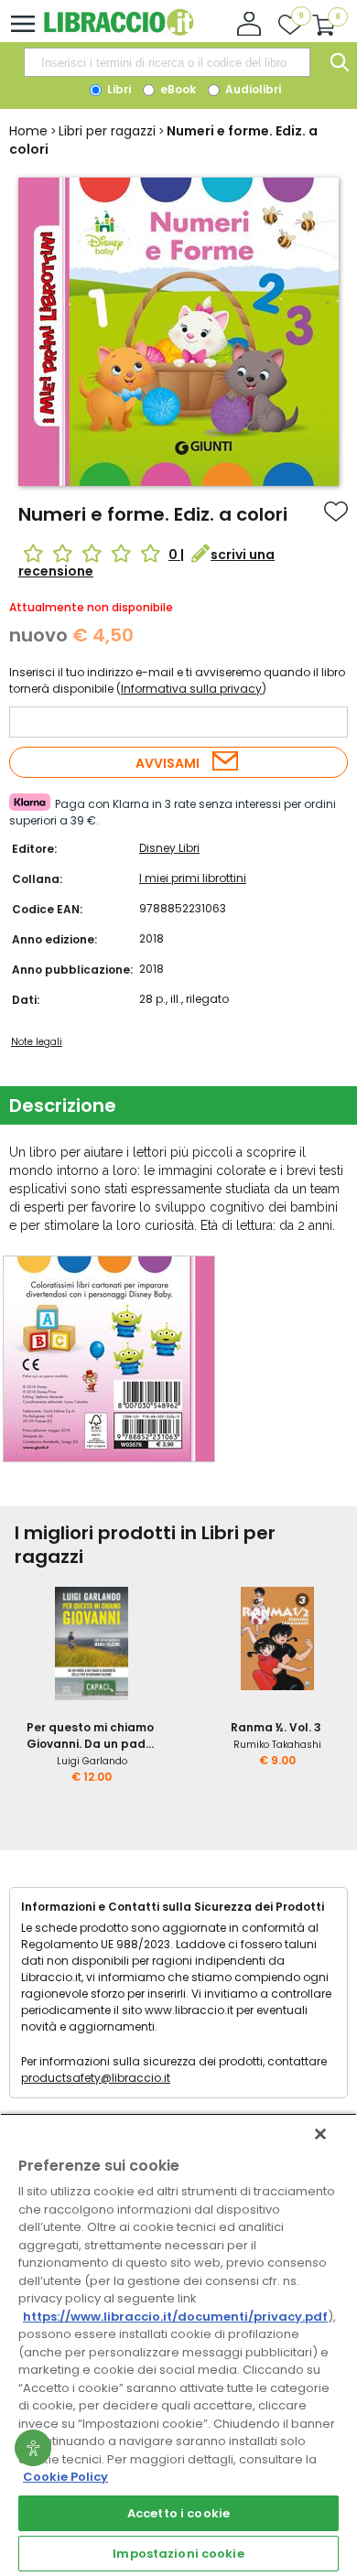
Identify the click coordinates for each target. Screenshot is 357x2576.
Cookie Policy (65, 2477)
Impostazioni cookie (178, 2554)
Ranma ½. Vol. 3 (276, 1727)
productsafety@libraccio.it (96, 2078)
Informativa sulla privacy (191, 689)
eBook (177, 89)
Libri (118, 89)
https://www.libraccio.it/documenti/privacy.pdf (175, 2317)
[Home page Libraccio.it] (119, 32)
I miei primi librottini (193, 878)
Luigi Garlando (92, 1761)
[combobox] (167, 62)
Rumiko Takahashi (277, 1745)
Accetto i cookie (178, 2513)
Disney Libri (169, 848)
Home (28, 131)
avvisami (168, 763)
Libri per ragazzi (107, 131)
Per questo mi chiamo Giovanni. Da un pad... (90, 1735)
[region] (178, 2344)
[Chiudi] (320, 2134)
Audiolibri (252, 89)
